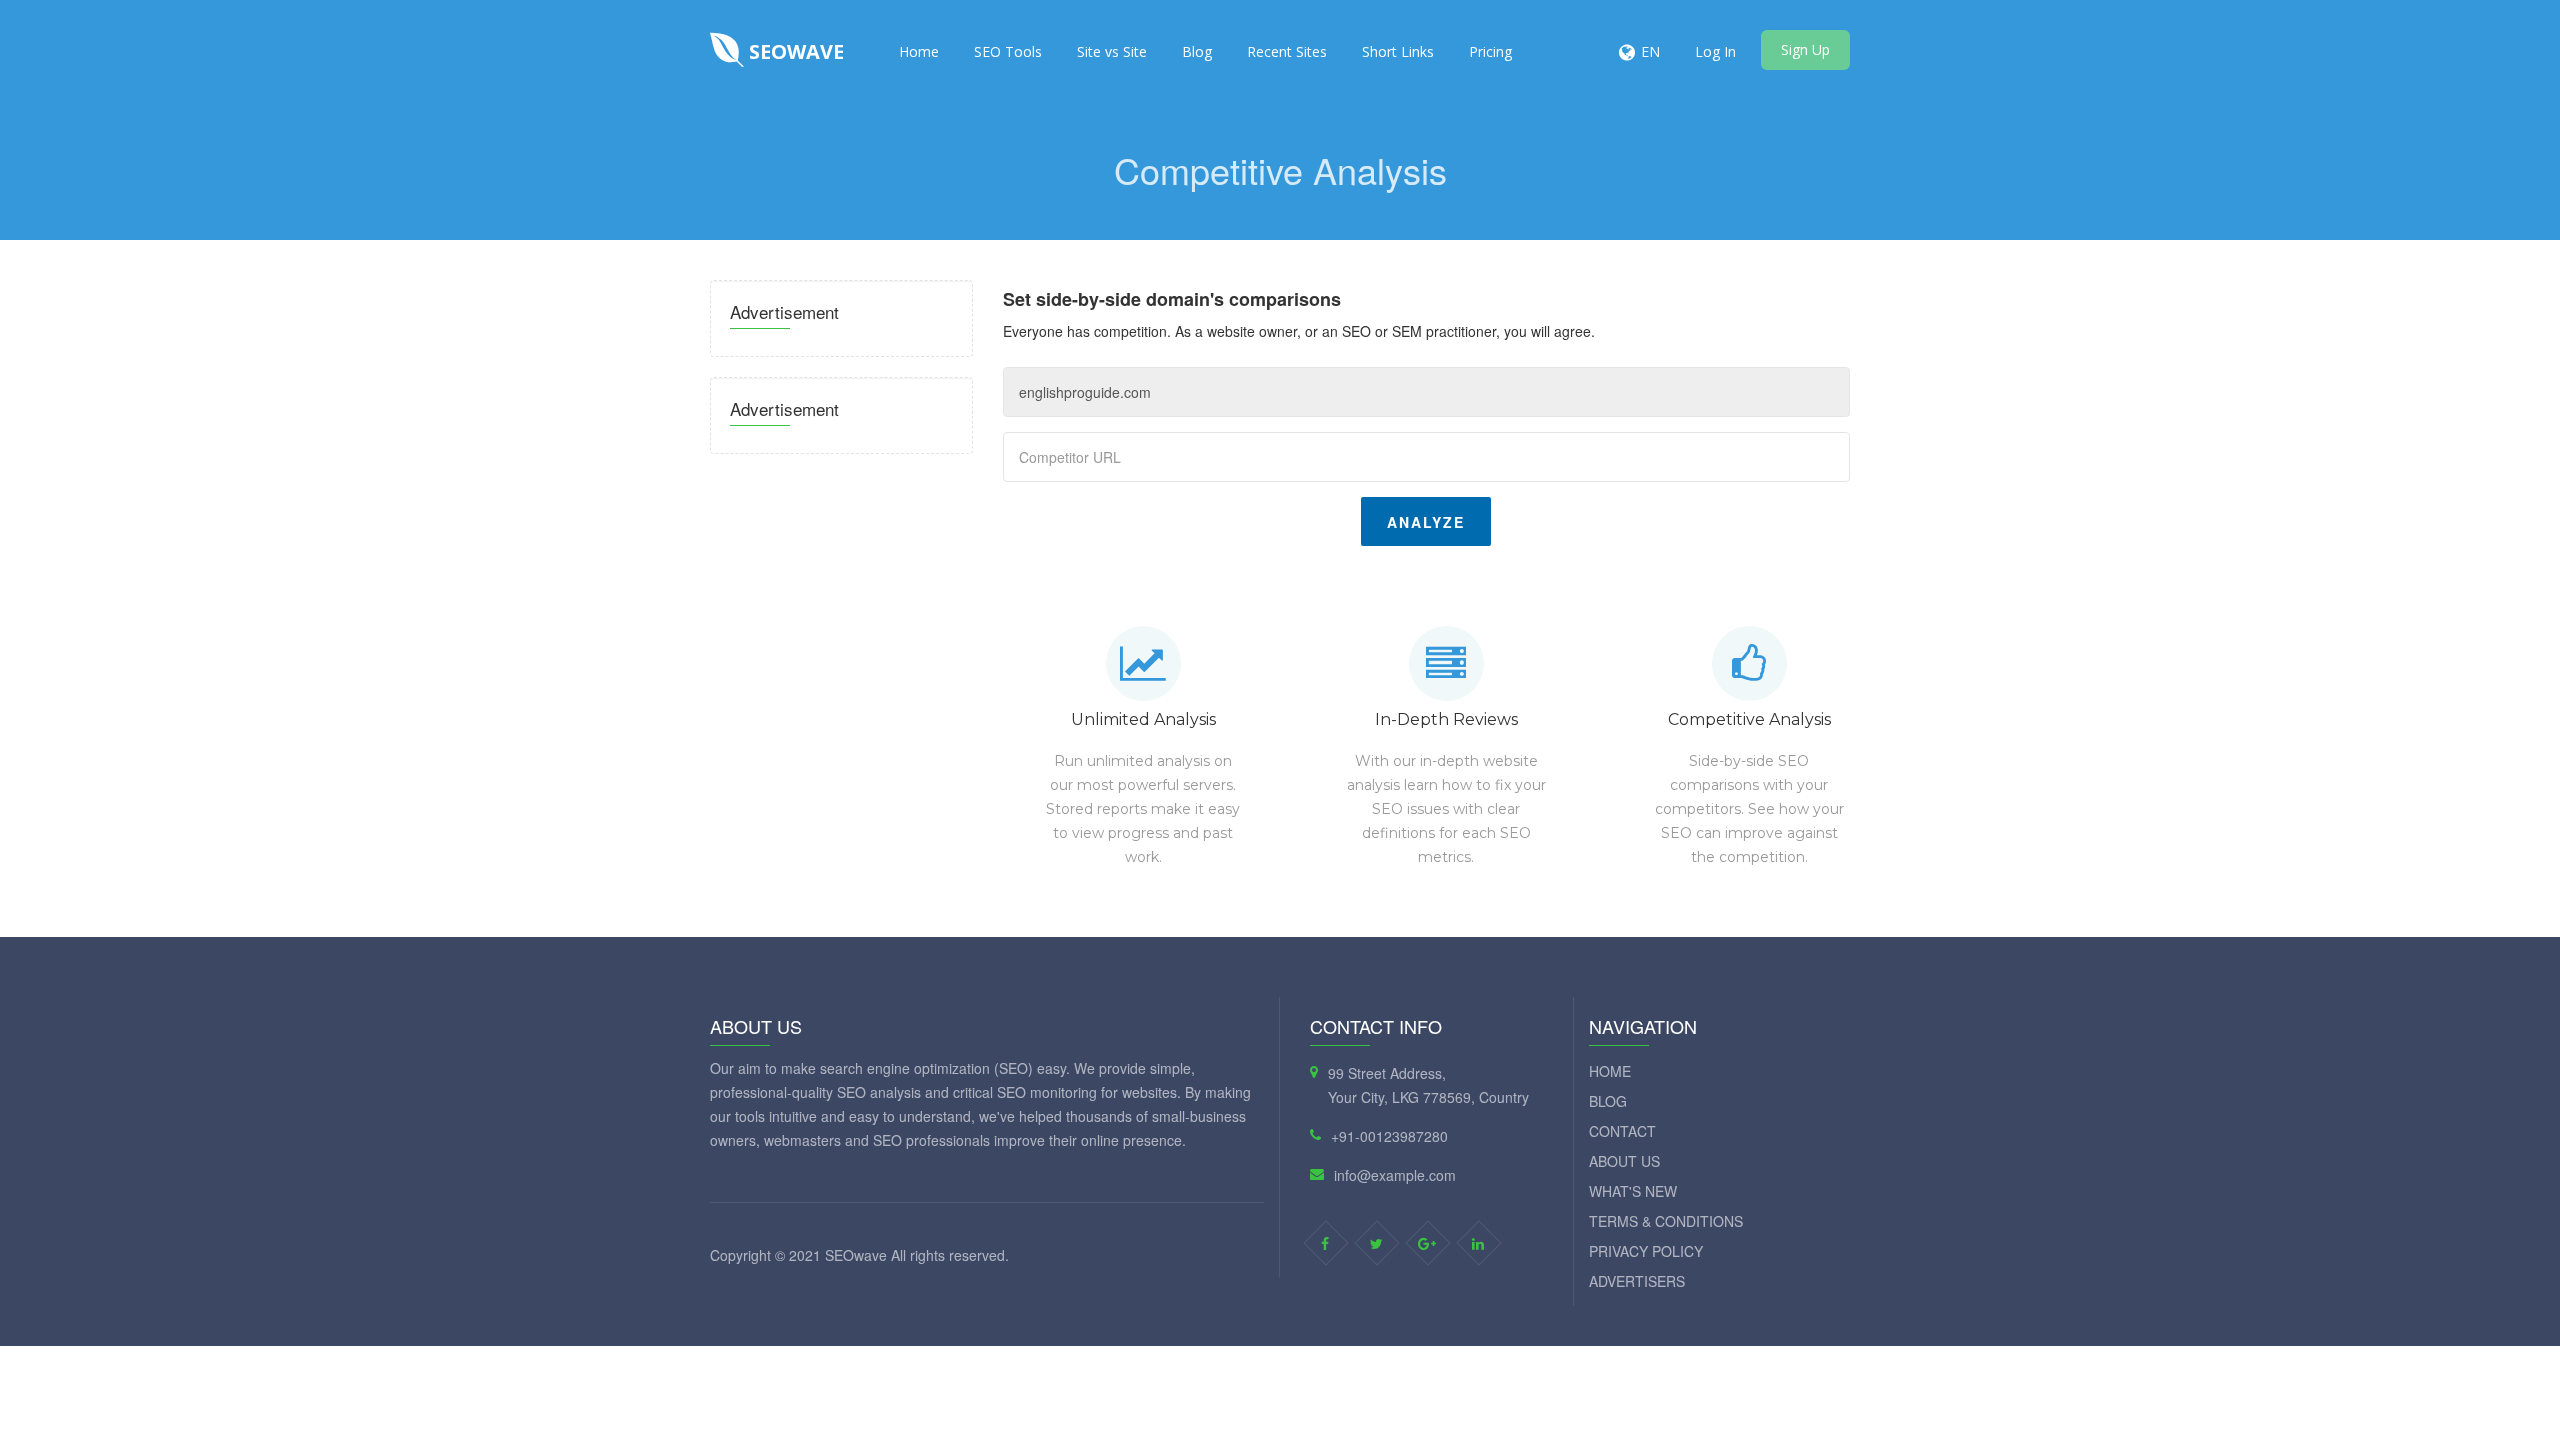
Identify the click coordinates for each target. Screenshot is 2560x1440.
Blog (1197, 51)
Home (919, 51)
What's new (1633, 1191)
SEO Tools (1008, 51)
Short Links (1398, 51)
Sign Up (1805, 49)
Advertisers (1637, 1281)
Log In (1715, 51)
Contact (1622, 1131)
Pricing (1490, 51)
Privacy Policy (1646, 1251)
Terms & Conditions (1666, 1221)
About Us (1624, 1161)
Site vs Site (1112, 51)
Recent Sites (1287, 51)
